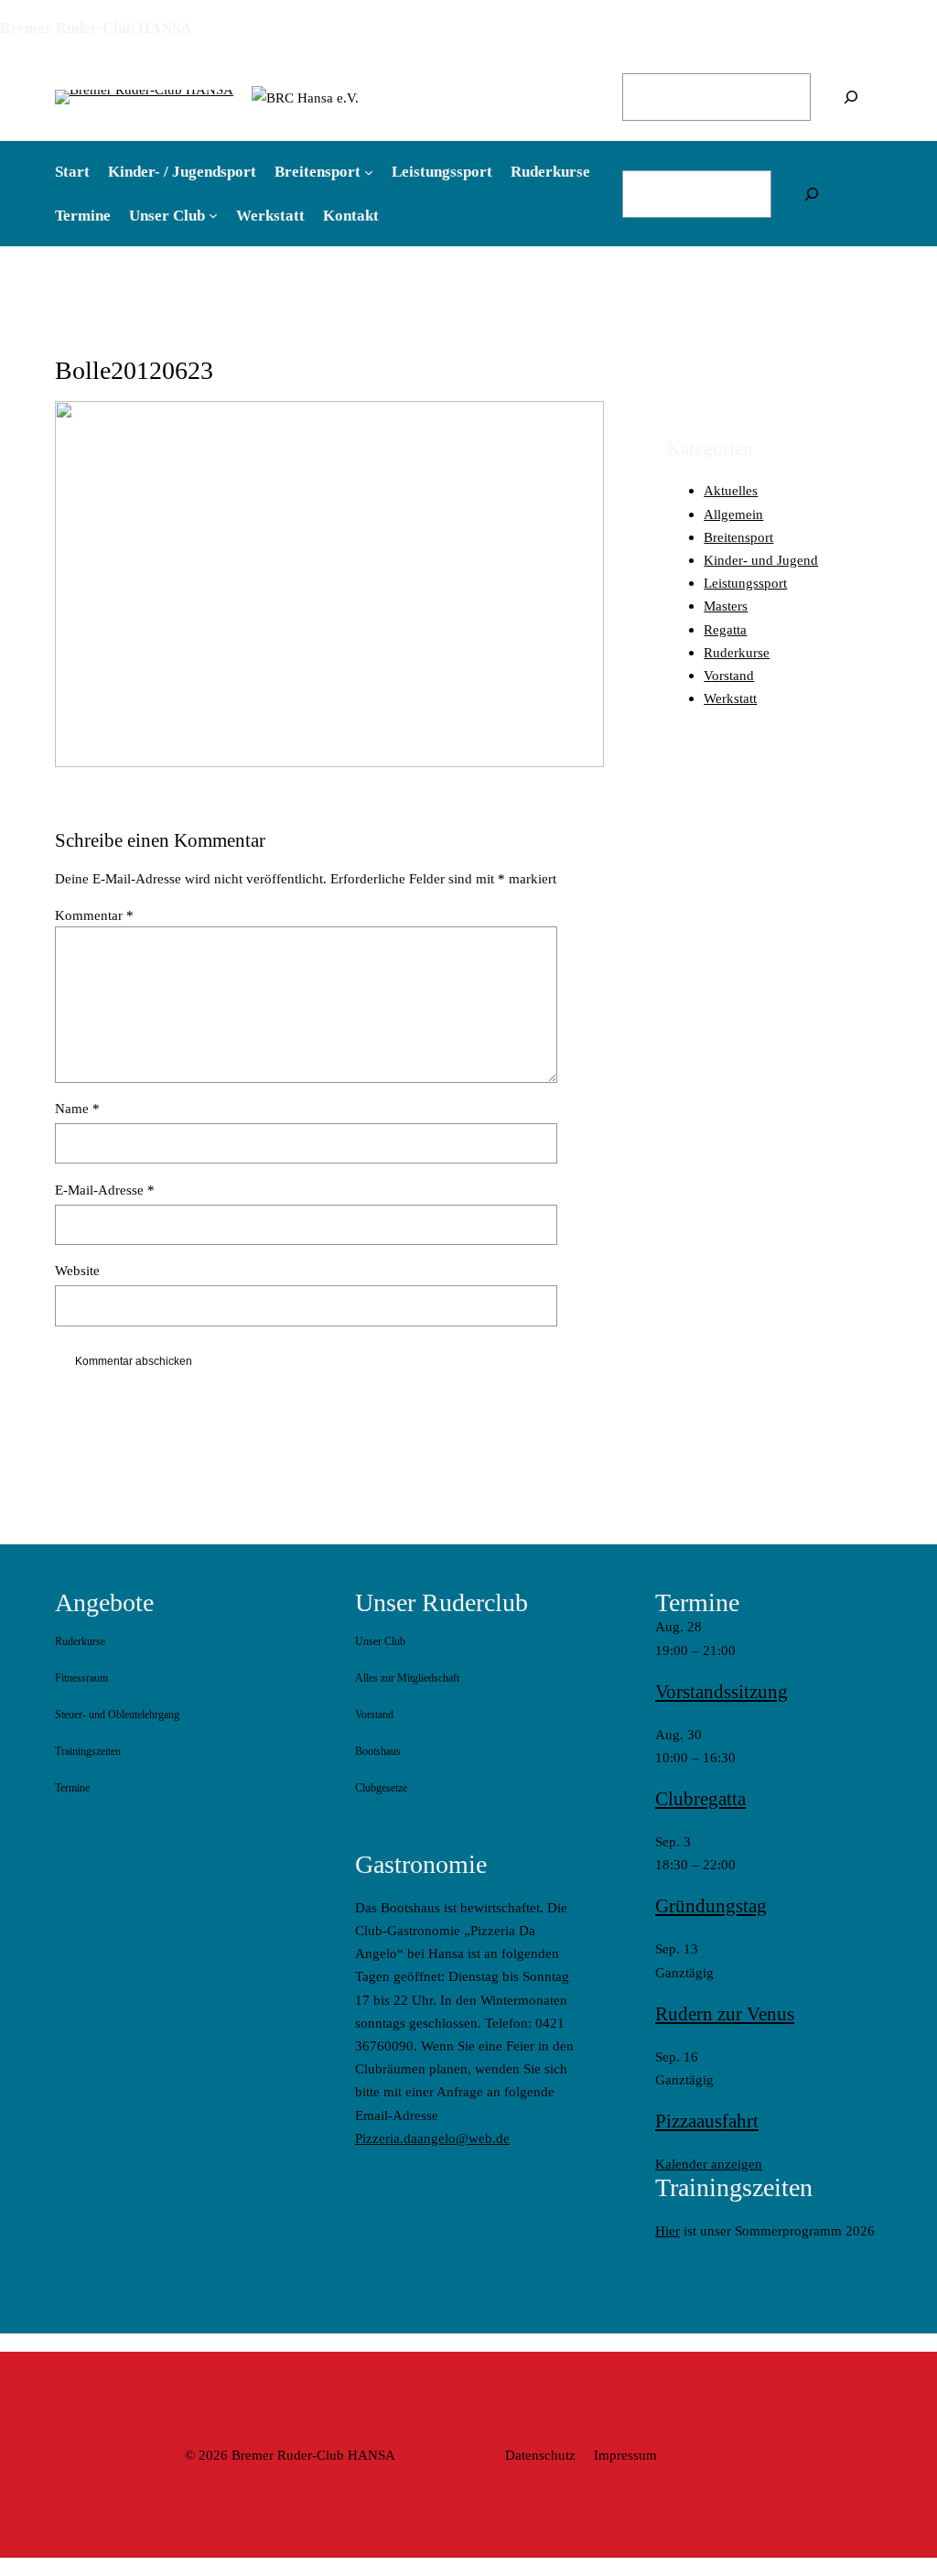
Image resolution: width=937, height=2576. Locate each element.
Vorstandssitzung (722, 1692)
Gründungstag (711, 1906)
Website (77, 1270)
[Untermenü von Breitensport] (369, 172)
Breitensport (738, 537)
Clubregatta (700, 1799)
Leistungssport (745, 583)
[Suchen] (851, 97)
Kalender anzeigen (709, 2164)
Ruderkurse (737, 652)
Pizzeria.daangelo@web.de (432, 2138)
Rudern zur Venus (725, 2014)
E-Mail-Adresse (105, 1190)
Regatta (725, 629)
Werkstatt (730, 698)
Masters (726, 606)
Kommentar (94, 915)
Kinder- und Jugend (761, 560)
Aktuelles (731, 490)
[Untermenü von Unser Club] (213, 215)
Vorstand (729, 675)
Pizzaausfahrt (707, 2121)
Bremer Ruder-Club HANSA (96, 28)
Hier (668, 2230)
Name (77, 1108)
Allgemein (733, 514)
